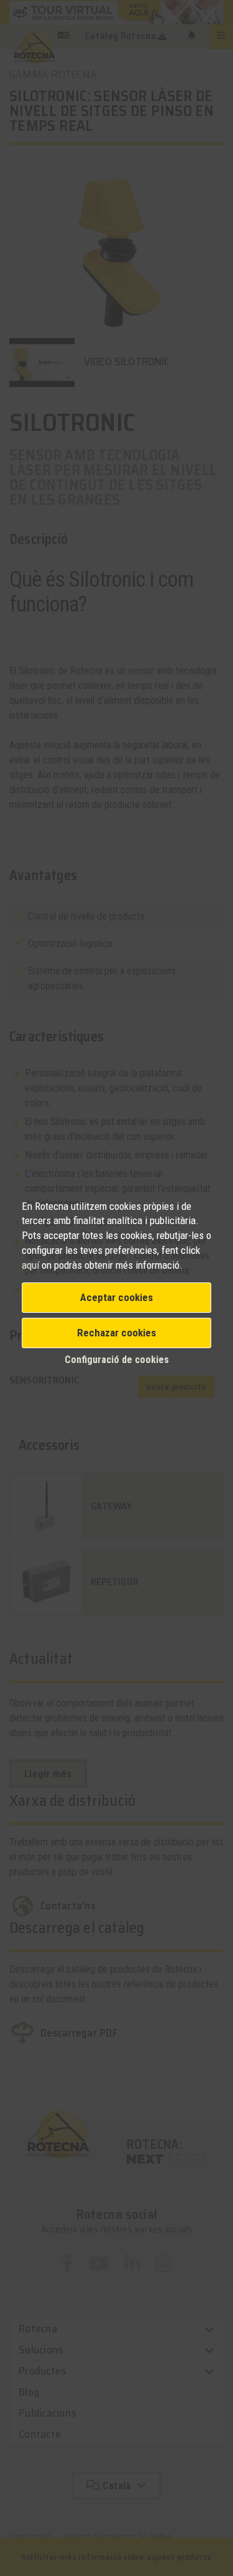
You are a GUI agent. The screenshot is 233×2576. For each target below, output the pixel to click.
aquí (32, 1265)
